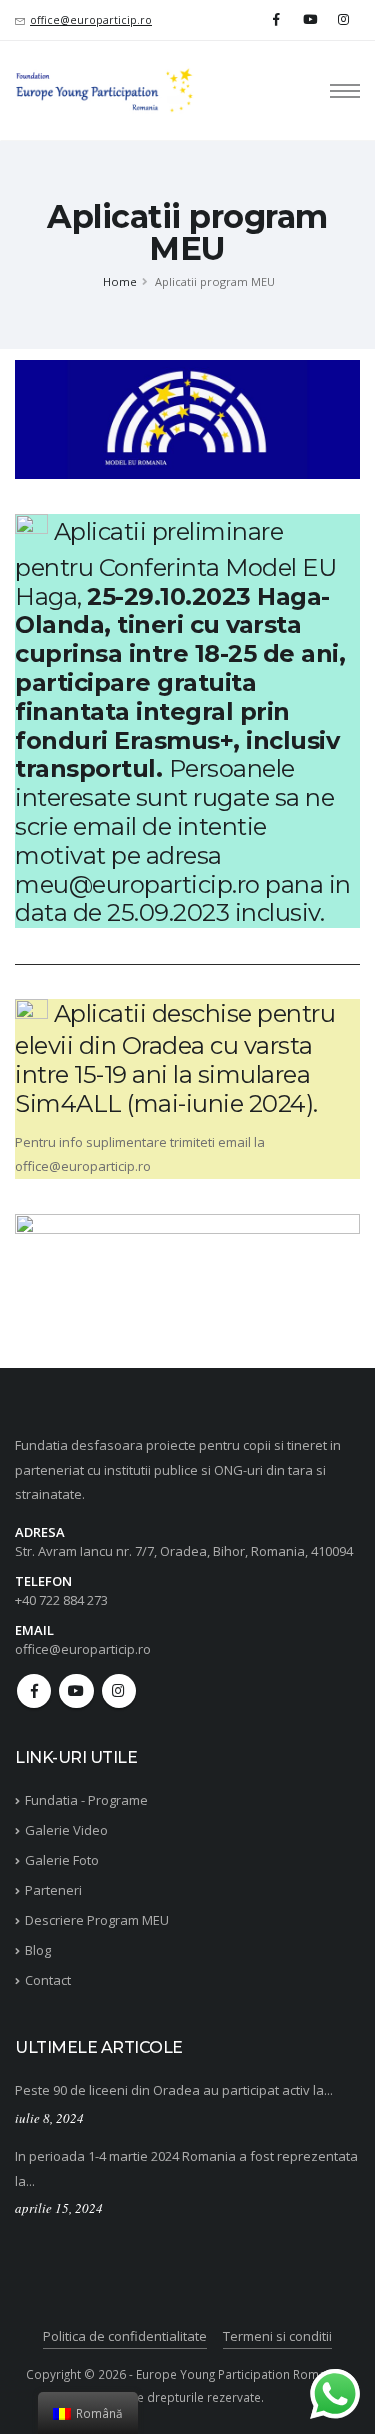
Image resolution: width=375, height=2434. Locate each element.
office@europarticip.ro (91, 20)
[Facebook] (276, 19)
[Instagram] (343, 19)
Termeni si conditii (277, 2336)
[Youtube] (310, 19)
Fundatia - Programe (86, 1800)
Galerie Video (66, 1830)
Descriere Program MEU (97, 1920)
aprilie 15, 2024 (59, 2208)
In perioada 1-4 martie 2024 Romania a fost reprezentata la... (186, 2168)
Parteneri (53, 1890)
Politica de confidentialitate (125, 2336)
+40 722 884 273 (61, 1600)
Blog (38, 1950)
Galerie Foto (62, 1860)
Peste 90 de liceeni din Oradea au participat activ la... (174, 2090)
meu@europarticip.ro (137, 884)
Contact (48, 1980)
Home (120, 281)
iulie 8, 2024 (49, 2118)
